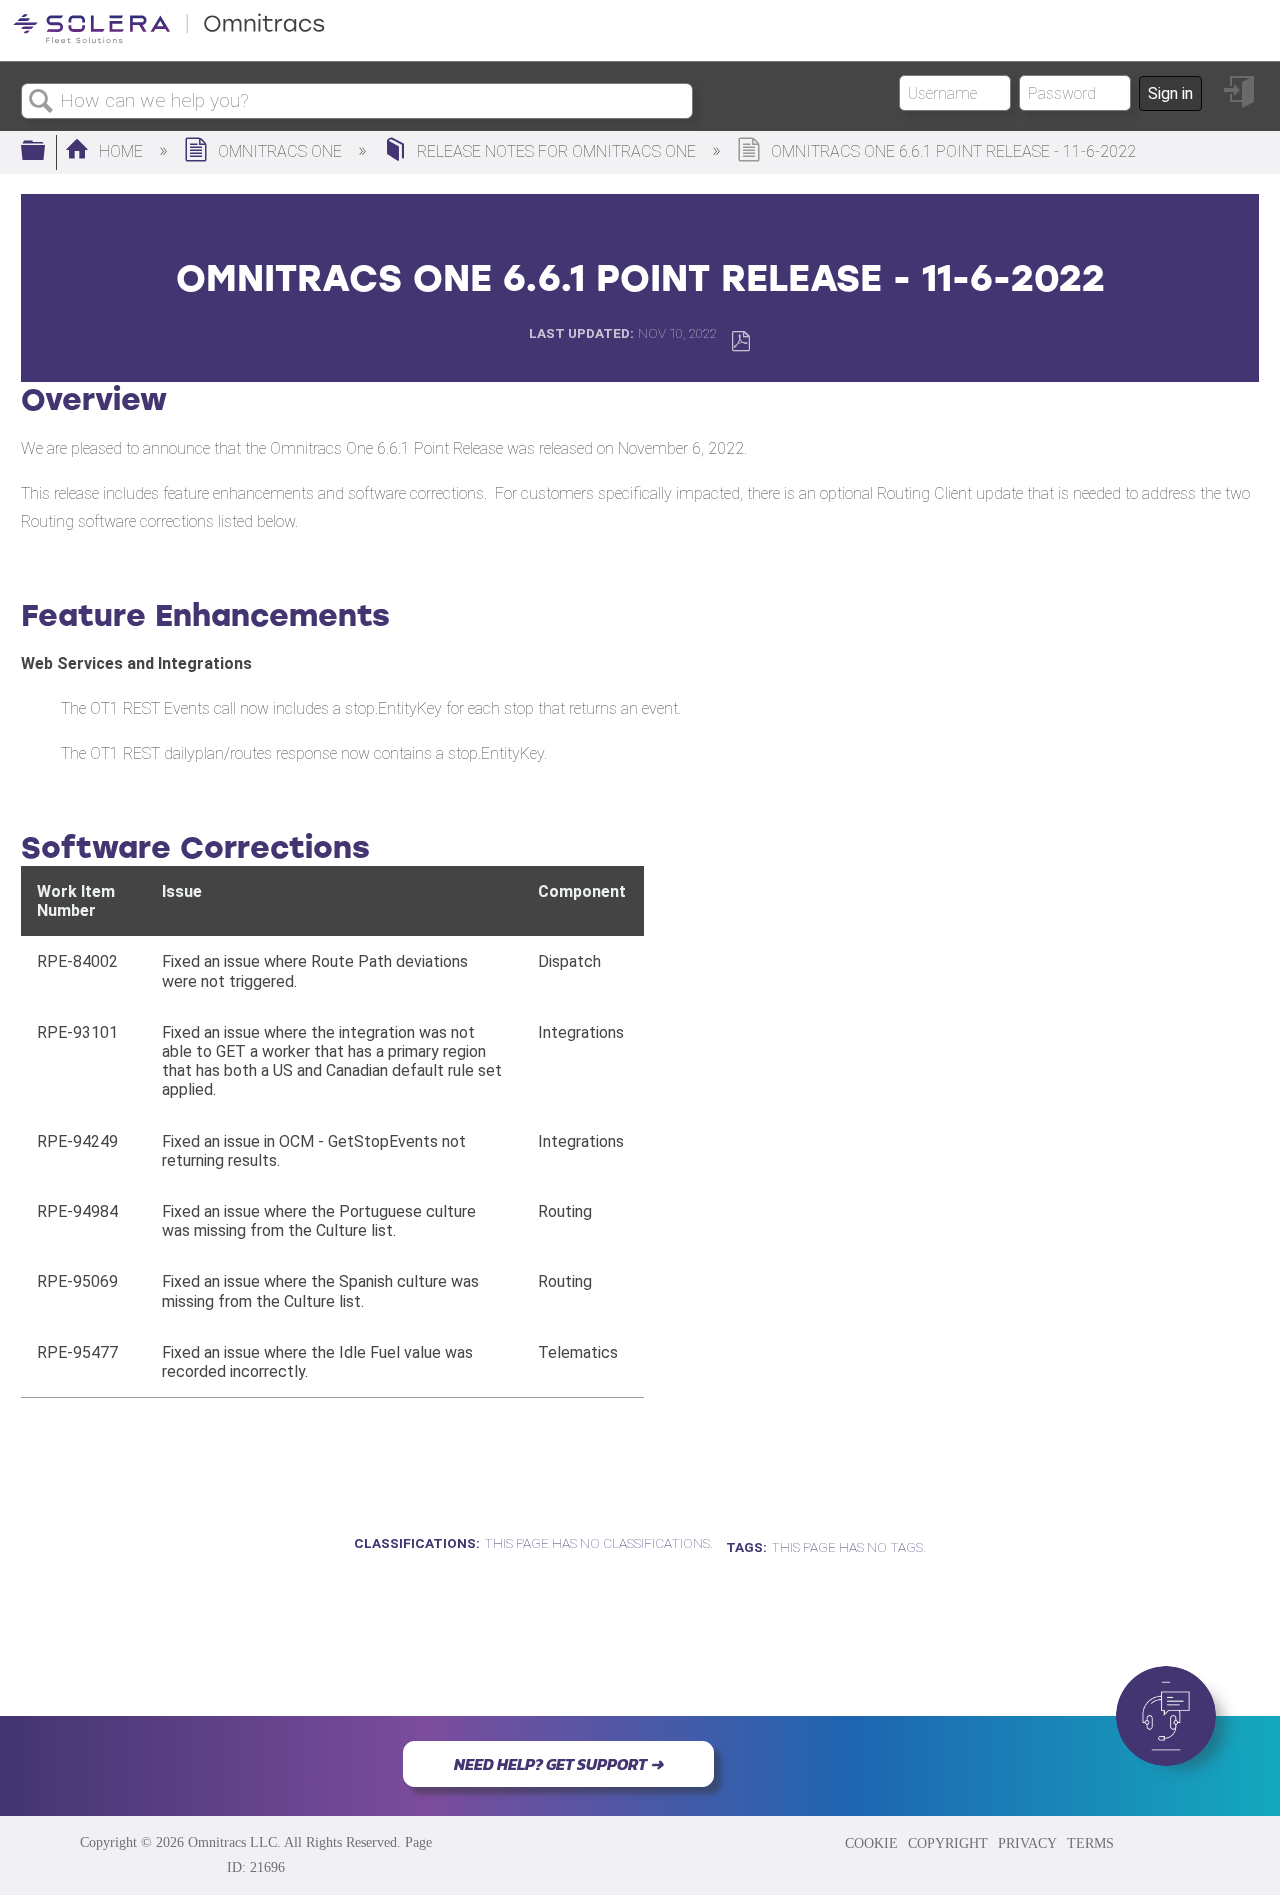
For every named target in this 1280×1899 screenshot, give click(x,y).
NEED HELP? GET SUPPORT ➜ (558, 1764)
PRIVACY (1027, 1843)
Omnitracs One (280, 151)
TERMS (1090, 1843)
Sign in (1170, 93)
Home (121, 151)
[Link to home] (169, 39)
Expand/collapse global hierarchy (46, 152)
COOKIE (871, 1843)
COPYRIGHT (948, 1843)
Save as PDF (740, 341)
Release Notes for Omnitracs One (556, 151)
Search (41, 102)
